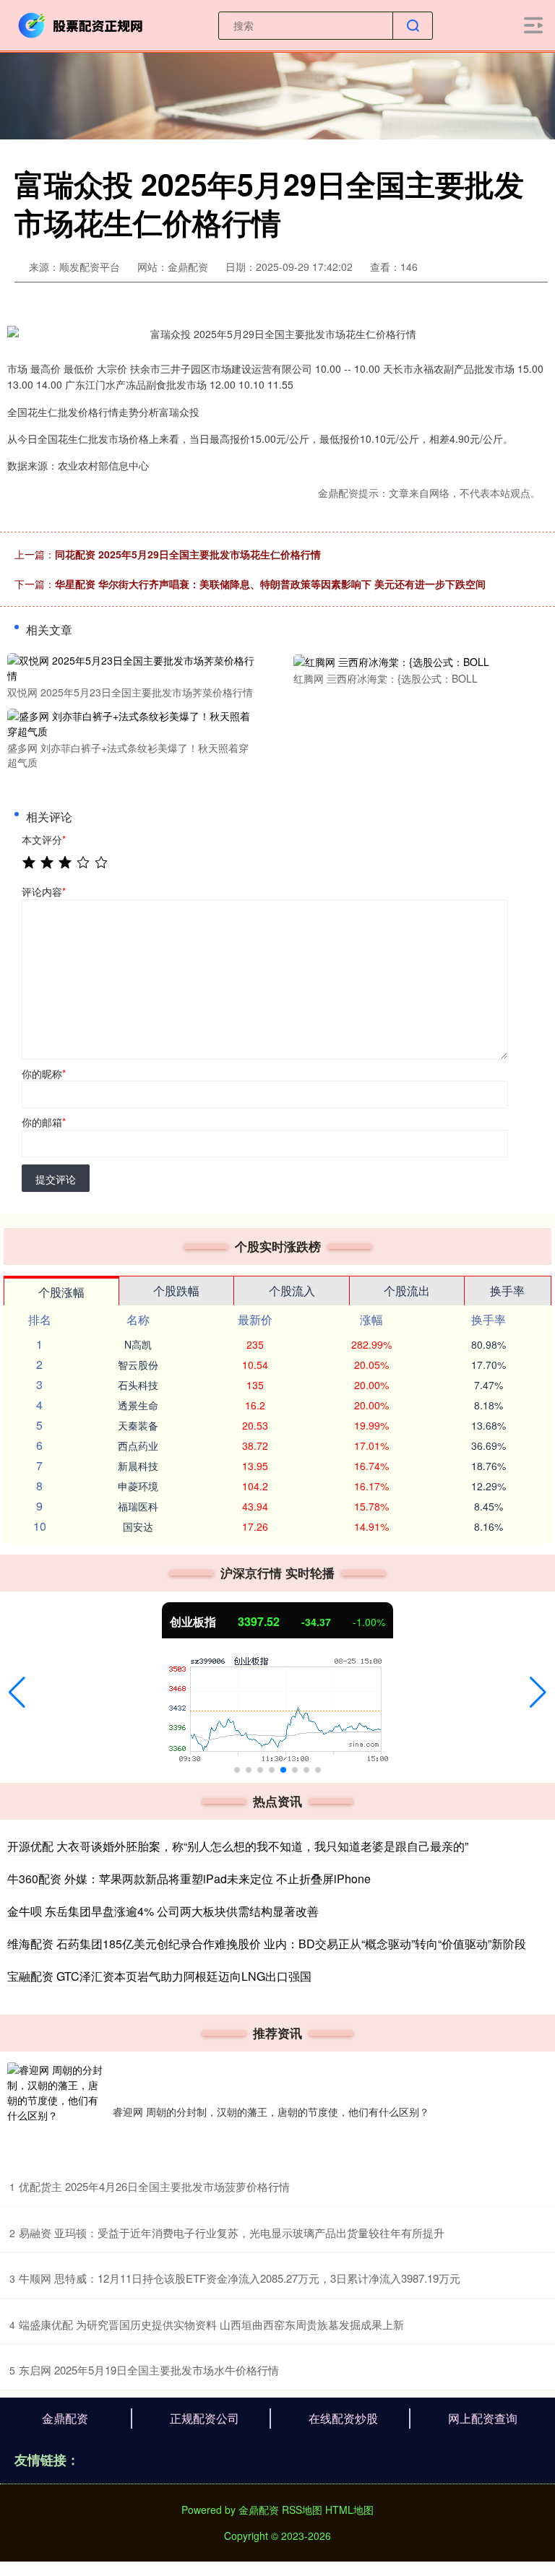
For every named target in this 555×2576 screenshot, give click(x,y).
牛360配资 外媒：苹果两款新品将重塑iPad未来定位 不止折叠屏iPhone (189, 1879)
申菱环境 (138, 1486)
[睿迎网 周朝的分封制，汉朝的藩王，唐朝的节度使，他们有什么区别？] (56, 2112)
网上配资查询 (483, 2418)
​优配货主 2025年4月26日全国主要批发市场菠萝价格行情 (154, 2186)
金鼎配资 (65, 2418)
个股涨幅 (61, 1292)
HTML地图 (349, 2510)
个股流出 (407, 1291)
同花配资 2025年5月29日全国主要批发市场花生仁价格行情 (188, 554)
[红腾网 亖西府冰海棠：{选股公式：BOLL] (418, 660)
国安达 (138, 1526)
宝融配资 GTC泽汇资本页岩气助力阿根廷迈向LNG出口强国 (159, 1976)
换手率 (507, 1291)
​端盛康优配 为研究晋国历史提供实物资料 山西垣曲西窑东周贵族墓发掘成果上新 (211, 2324)
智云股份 (138, 1365)
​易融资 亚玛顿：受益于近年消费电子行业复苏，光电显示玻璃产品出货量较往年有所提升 (232, 2233)
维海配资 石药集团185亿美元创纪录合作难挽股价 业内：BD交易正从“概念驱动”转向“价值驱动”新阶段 (267, 1944)
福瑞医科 (138, 1506)
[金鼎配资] (82, 24)
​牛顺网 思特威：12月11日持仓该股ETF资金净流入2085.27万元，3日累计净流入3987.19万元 (240, 2278)
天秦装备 (138, 1425)
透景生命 (138, 1405)
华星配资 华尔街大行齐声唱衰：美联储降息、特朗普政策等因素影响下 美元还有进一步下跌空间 (270, 584)
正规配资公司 (205, 2418)
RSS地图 (302, 2510)
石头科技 (138, 1385)
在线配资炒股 (343, 2418)
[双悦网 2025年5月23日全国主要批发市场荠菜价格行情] (132, 666)
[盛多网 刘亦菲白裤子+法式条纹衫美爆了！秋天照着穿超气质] (132, 722)
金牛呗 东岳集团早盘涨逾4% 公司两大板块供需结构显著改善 (163, 1911)
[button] (17, 1693)
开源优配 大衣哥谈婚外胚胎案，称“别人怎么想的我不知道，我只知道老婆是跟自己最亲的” (238, 1846)
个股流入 (292, 1291)
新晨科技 (138, 1466)
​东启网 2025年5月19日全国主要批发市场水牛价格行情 (149, 2370)
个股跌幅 (176, 1291)
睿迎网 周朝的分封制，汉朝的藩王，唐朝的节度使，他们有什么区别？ (271, 2112)
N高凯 (138, 1344)
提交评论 (56, 1179)
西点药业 (138, 1445)
